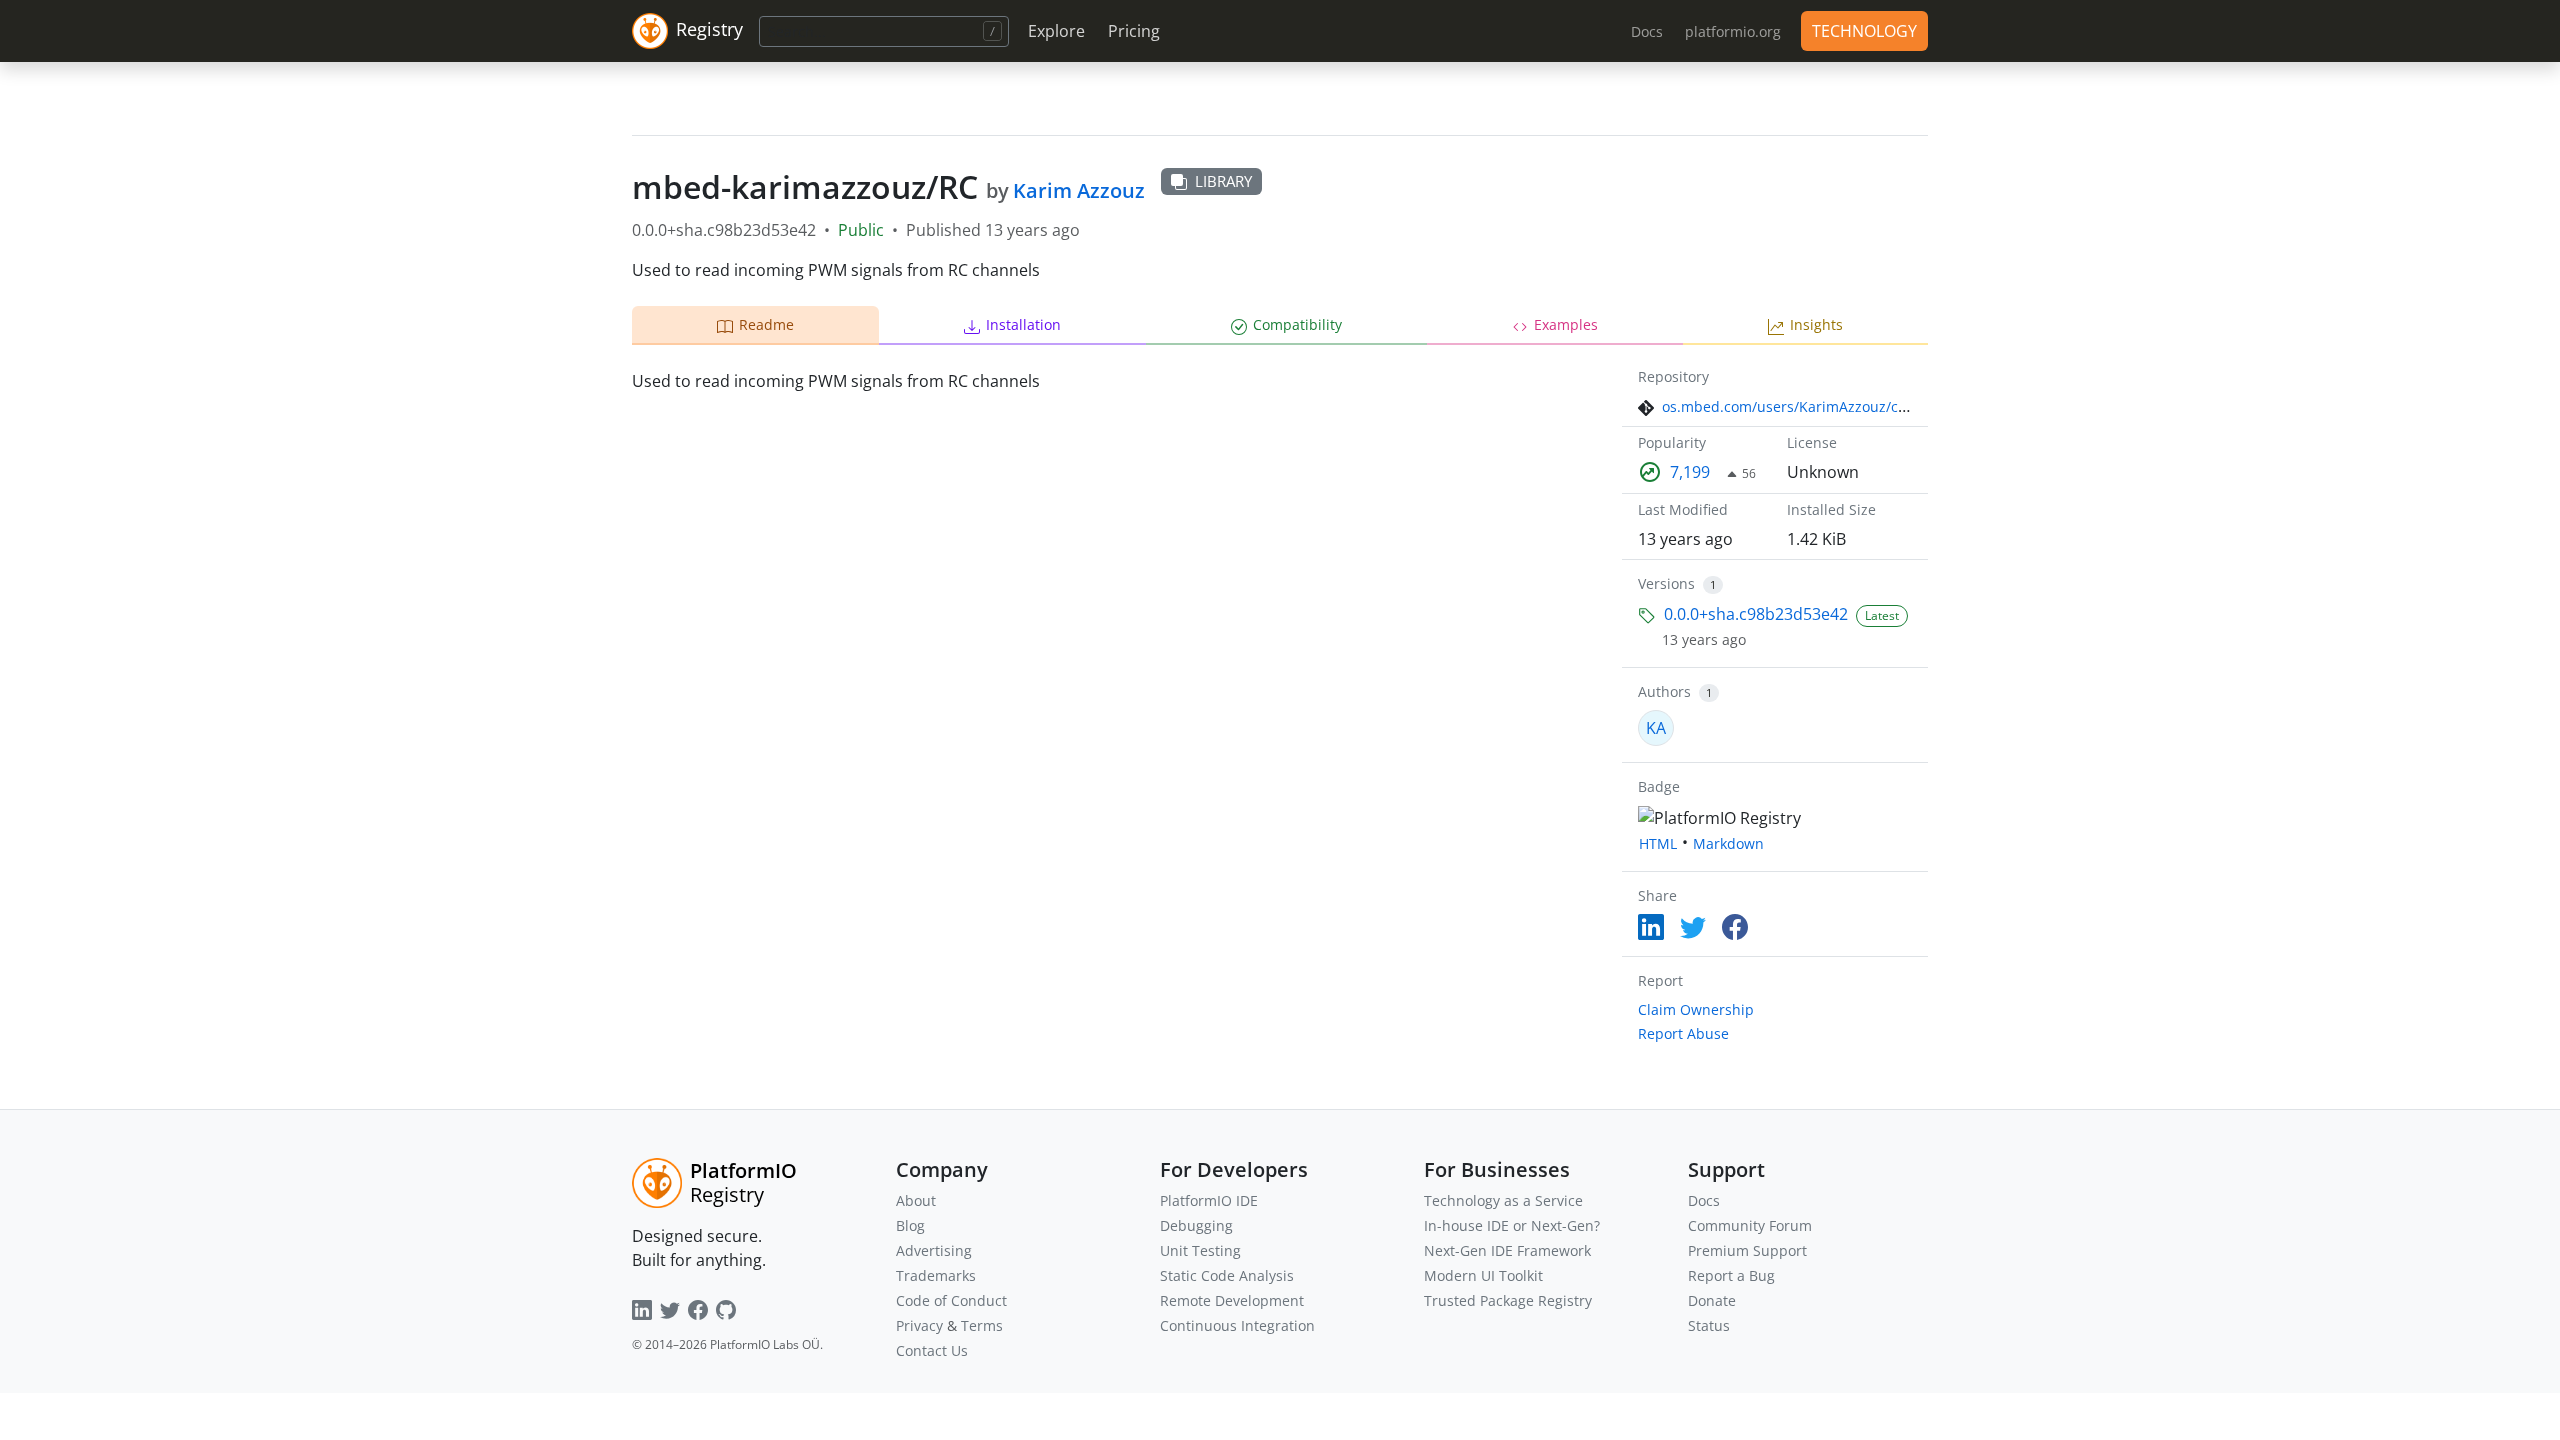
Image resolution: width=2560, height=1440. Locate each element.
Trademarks (936, 1275)
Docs (1704, 1200)
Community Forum (1750, 1225)
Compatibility (1297, 324)
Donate (1712, 1300)
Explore (1056, 31)
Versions (1666, 583)
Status (1709, 1325)
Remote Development (1232, 1300)
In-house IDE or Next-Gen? (1512, 1225)
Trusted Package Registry (1508, 1300)
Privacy (919, 1325)
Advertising (934, 1250)
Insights (1816, 324)
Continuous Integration (1237, 1325)
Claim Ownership (1696, 1009)
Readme (766, 324)
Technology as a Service (1503, 1200)
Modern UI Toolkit (1483, 1275)
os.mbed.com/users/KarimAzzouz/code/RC (1804, 406)
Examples (1566, 324)
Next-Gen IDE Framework (1507, 1250)
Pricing (1134, 31)
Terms (982, 1325)
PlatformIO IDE (1209, 1200)
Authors (1664, 691)
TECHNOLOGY (1864, 31)
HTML (1658, 843)
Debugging (1196, 1225)
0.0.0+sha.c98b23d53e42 (1756, 614)
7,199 (1690, 472)
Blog (910, 1225)
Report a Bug (1731, 1275)
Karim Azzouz (1079, 190)
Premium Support (1747, 1250)
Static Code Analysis (1227, 1275)
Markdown (1728, 843)
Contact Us (932, 1350)
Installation (1023, 324)
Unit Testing (1200, 1250)
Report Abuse (1683, 1033)
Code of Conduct (951, 1300)
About (916, 1200)
